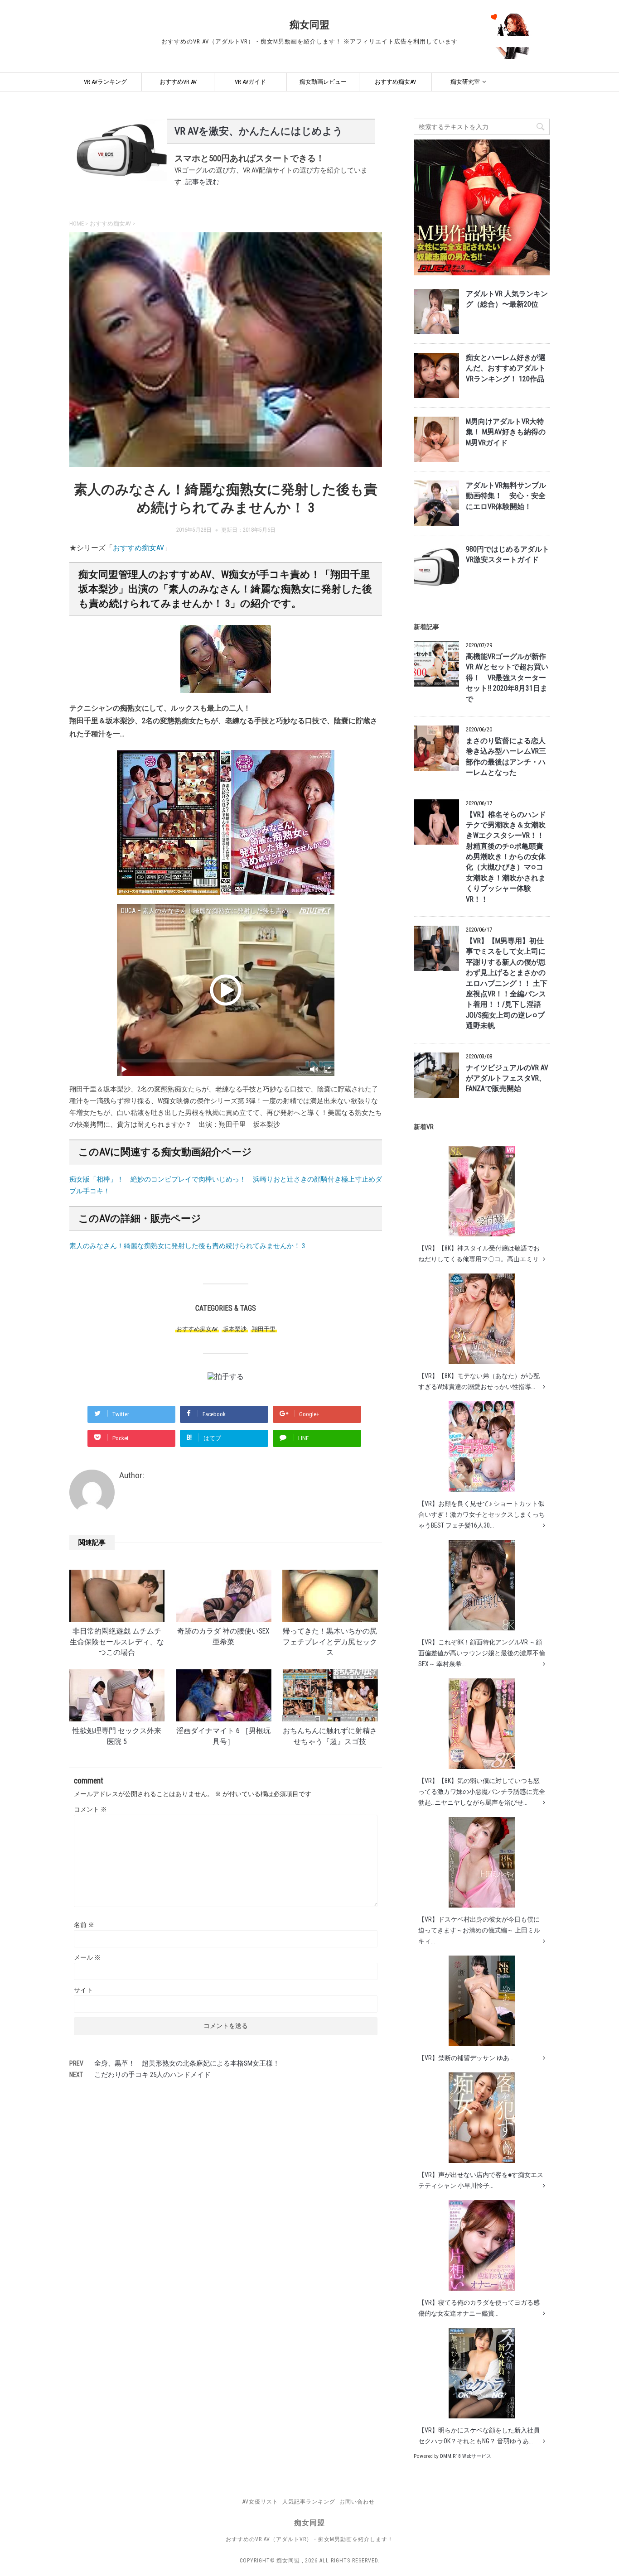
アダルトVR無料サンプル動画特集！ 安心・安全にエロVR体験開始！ (506, 496)
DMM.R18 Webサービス (466, 2456)
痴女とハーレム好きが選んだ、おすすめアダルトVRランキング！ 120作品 (506, 368)
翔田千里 (264, 1329)
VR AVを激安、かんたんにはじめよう (259, 131)
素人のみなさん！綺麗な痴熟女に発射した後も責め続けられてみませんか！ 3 (187, 1246)
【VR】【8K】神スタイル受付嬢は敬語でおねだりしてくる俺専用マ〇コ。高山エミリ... (481, 1254)
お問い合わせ (357, 2502)
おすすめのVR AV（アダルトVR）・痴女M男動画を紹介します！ (309, 2539)
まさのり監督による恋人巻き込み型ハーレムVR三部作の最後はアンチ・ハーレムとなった (506, 757)
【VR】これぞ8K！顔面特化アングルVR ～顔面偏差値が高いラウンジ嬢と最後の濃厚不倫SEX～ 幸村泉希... (482, 1653)
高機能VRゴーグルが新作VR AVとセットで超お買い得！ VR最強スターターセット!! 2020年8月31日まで (507, 678)
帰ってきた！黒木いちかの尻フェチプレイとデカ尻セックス (330, 1642)
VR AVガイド (250, 82)
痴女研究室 (465, 82)
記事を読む (202, 182)
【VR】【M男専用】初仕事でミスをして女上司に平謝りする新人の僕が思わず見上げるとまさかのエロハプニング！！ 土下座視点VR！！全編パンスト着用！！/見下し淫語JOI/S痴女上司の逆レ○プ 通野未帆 (507, 983)
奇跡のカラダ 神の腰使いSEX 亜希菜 (223, 1636)
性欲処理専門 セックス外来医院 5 (117, 1736)
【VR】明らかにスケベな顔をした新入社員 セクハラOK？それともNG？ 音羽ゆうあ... (479, 2436)
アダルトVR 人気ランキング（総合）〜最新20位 (507, 299)
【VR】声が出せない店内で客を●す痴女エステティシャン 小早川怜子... (481, 2180)
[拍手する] (226, 1377)
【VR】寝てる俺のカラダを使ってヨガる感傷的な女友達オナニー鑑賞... (479, 2308)
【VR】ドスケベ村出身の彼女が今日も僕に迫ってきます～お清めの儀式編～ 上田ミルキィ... (479, 1930)
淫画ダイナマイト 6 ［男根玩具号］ (223, 1736)
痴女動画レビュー (323, 82)
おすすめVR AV (178, 82)
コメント (90, 1809)
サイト (83, 1990)
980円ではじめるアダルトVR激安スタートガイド (508, 555)
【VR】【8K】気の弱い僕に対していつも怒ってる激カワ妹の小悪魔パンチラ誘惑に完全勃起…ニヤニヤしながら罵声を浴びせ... (482, 1792)
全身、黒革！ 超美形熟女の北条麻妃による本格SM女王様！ (187, 2063)
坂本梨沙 (235, 1329)
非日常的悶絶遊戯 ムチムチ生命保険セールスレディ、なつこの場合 (117, 1642)
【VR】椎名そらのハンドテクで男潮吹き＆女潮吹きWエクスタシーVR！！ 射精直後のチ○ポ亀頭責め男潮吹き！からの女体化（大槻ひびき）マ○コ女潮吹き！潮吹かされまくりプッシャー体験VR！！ (506, 857)
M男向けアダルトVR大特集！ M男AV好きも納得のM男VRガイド (506, 432)
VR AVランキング (105, 82)
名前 (84, 1925)
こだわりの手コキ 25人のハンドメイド (152, 2075)
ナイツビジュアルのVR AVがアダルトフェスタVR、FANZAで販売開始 (507, 1079)
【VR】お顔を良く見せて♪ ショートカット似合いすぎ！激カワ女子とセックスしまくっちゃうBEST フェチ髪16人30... (482, 1514)
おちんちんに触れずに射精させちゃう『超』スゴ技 (330, 1736)
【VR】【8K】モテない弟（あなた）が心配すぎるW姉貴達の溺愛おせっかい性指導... (479, 1381)
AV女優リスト (260, 2502)
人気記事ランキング (309, 2502)
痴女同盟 (309, 25)
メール (87, 1957)
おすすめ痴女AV (395, 82)
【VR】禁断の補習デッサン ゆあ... (466, 2058)
